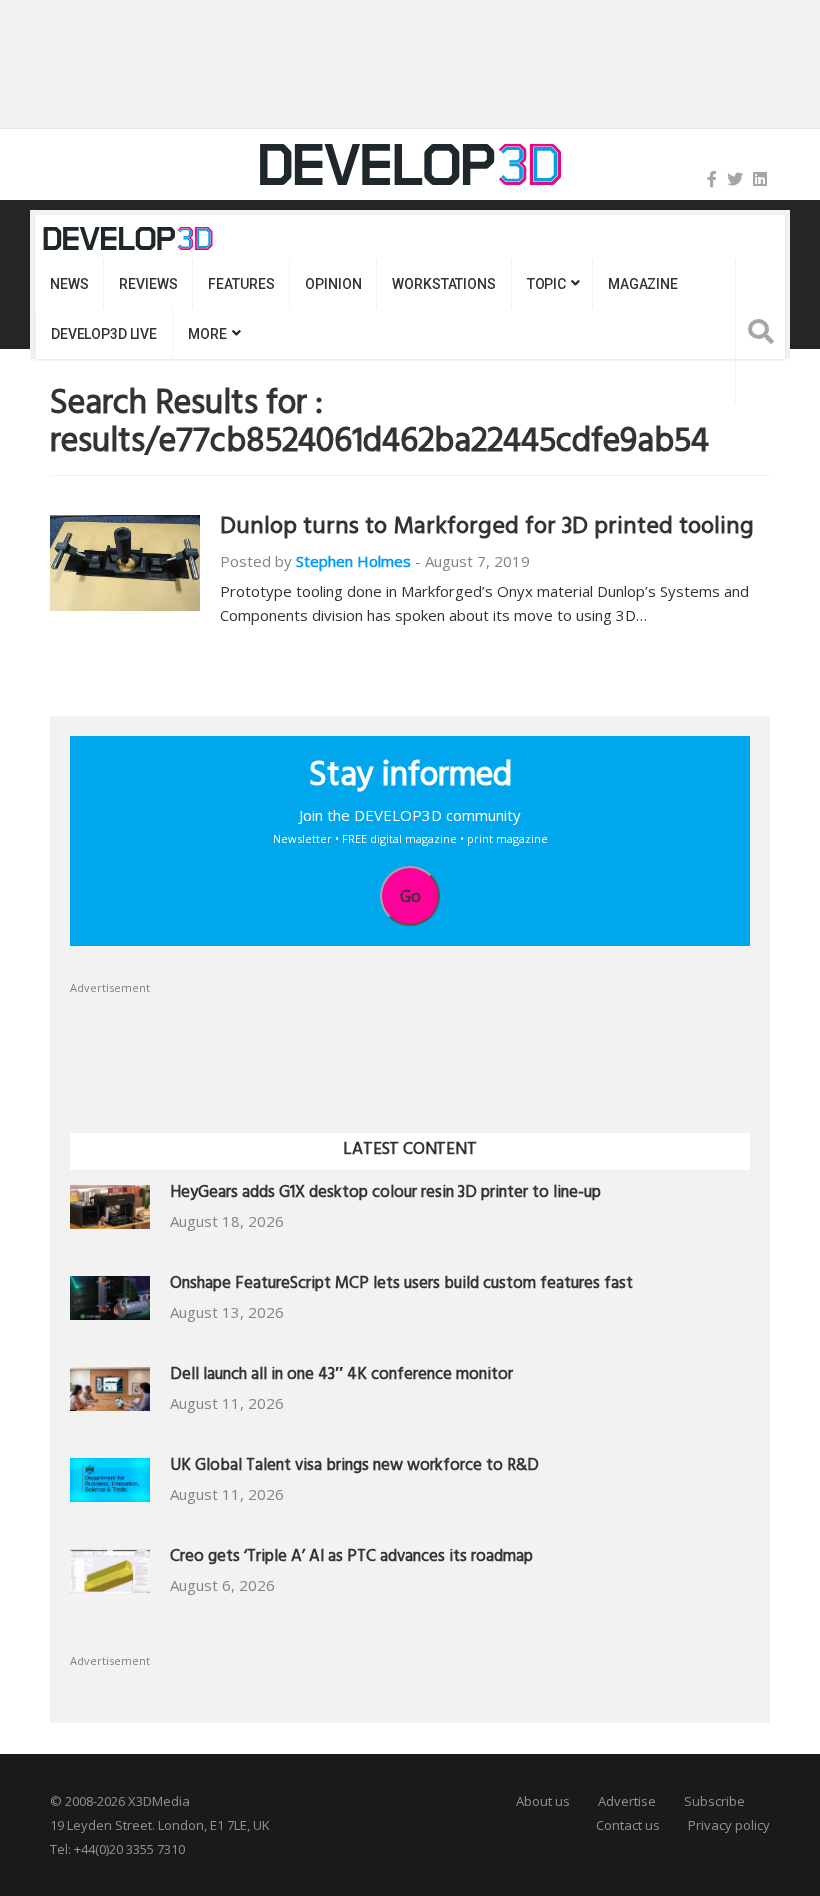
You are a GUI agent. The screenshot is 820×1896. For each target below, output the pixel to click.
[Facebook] (712, 179)
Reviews (148, 284)
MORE (207, 334)
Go (410, 896)
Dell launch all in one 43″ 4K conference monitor (341, 1376)
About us (543, 1801)
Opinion (333, 284)
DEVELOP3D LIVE (104, 334)
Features (241, 284)
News (69, 284)
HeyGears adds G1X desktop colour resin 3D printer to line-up (385, 1194)
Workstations (443, 284)
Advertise (627, 1801)
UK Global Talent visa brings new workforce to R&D (354, 1467)
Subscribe (714, 1801)
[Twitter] (735, 179)
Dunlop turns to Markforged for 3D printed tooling (487, 529)
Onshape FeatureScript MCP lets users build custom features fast (401, 1285)
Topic (546, 284)
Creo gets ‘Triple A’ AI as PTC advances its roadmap (351, 1558)
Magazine (643, 284)
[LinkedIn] (760, 179)
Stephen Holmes (353, 561)
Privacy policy (729, 1825)
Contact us (628, 1825)
